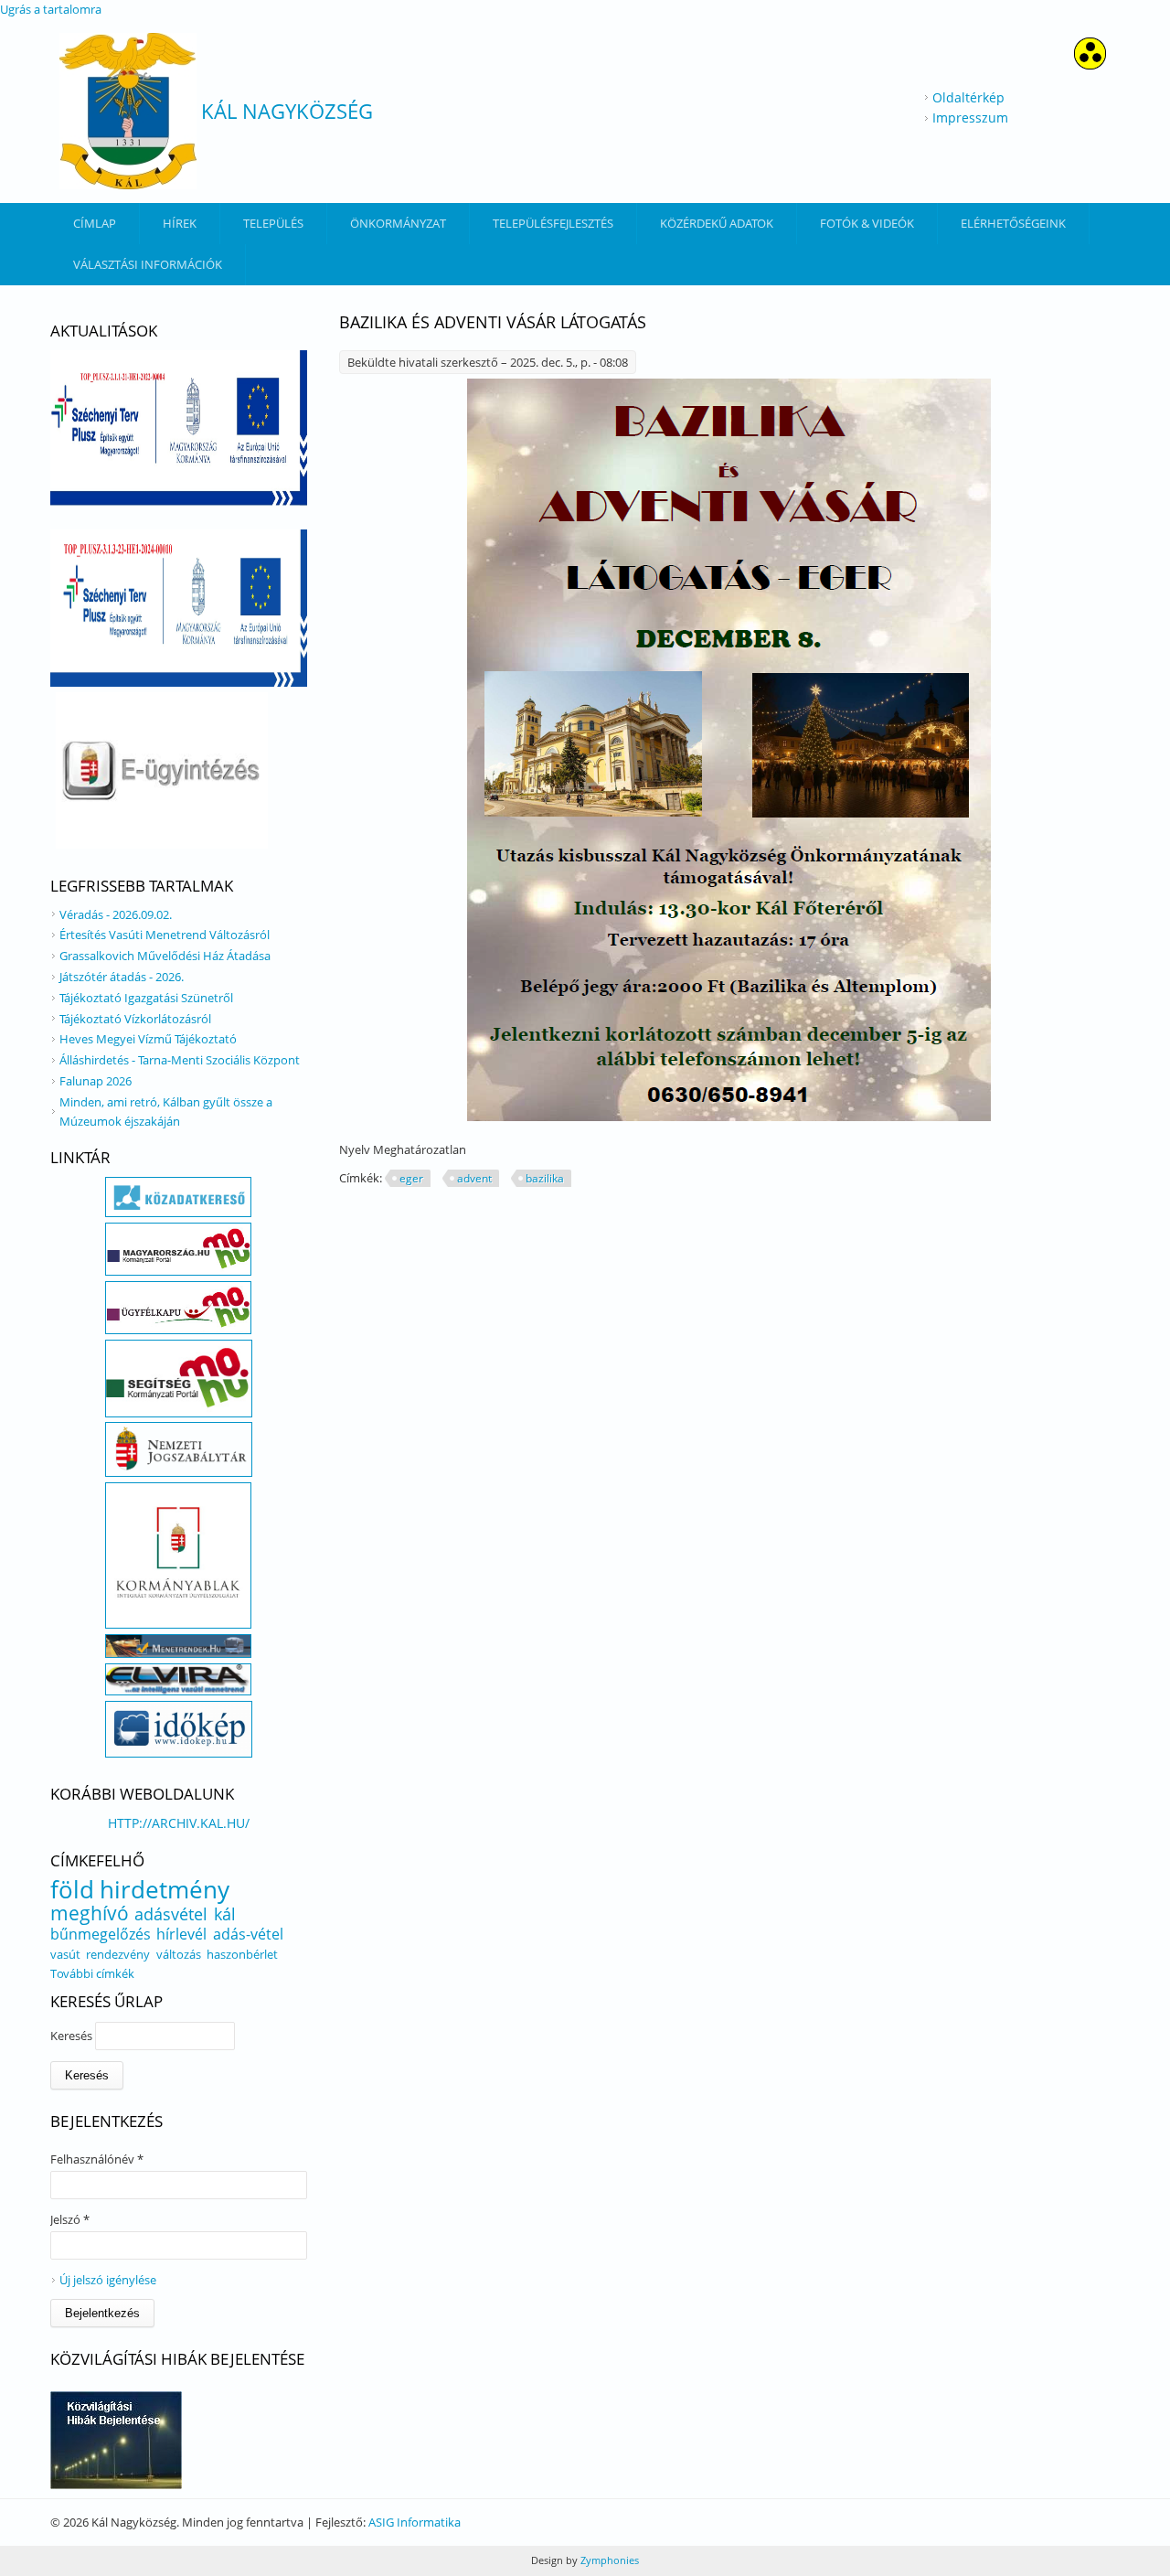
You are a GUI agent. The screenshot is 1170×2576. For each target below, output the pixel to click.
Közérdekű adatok (717, 223)
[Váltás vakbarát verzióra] (1090, 64)
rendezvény (118, 1954)
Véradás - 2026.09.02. (116, 914)
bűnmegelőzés (101, 1934)
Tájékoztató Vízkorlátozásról (135, 1019)
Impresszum (970, 118)
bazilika (545, 1178)
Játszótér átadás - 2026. (122, 977)
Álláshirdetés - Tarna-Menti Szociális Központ (180, 1060)
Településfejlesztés (553, 223)
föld (72, 1889)
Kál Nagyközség (287, 111)
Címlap (95, 223)
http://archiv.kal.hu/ (179, 1823)
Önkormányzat (398, 223)
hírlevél (181, 1934)
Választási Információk (148, 264)
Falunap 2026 (96, 1081)
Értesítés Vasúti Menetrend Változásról (165, 935)
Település (273, 223)
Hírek (180, 223)
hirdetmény (165, 1889)
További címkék (92, 1973)
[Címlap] (128, 111)
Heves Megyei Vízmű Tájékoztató (148, 1039)
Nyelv (356, 1149)
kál (225, 1914)
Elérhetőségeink (1013, 223)
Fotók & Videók (867, 223)
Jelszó (70, 2219)
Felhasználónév (97, 2159)
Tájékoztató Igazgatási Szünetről (146, 998)
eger (411, 1178)
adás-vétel (248, 1934)
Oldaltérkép (968, 97)
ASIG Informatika (415, 2522)
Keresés (73, 2036)
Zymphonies (608, 2560)
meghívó (90, 1913)
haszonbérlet (242, 1954)
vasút (65, 1954)
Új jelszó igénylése (108, 2280)
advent (474, 1178)
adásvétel (171, 1914)
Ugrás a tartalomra (51, 9)
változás (179, 1954)
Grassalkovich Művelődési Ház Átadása (165, 956)
